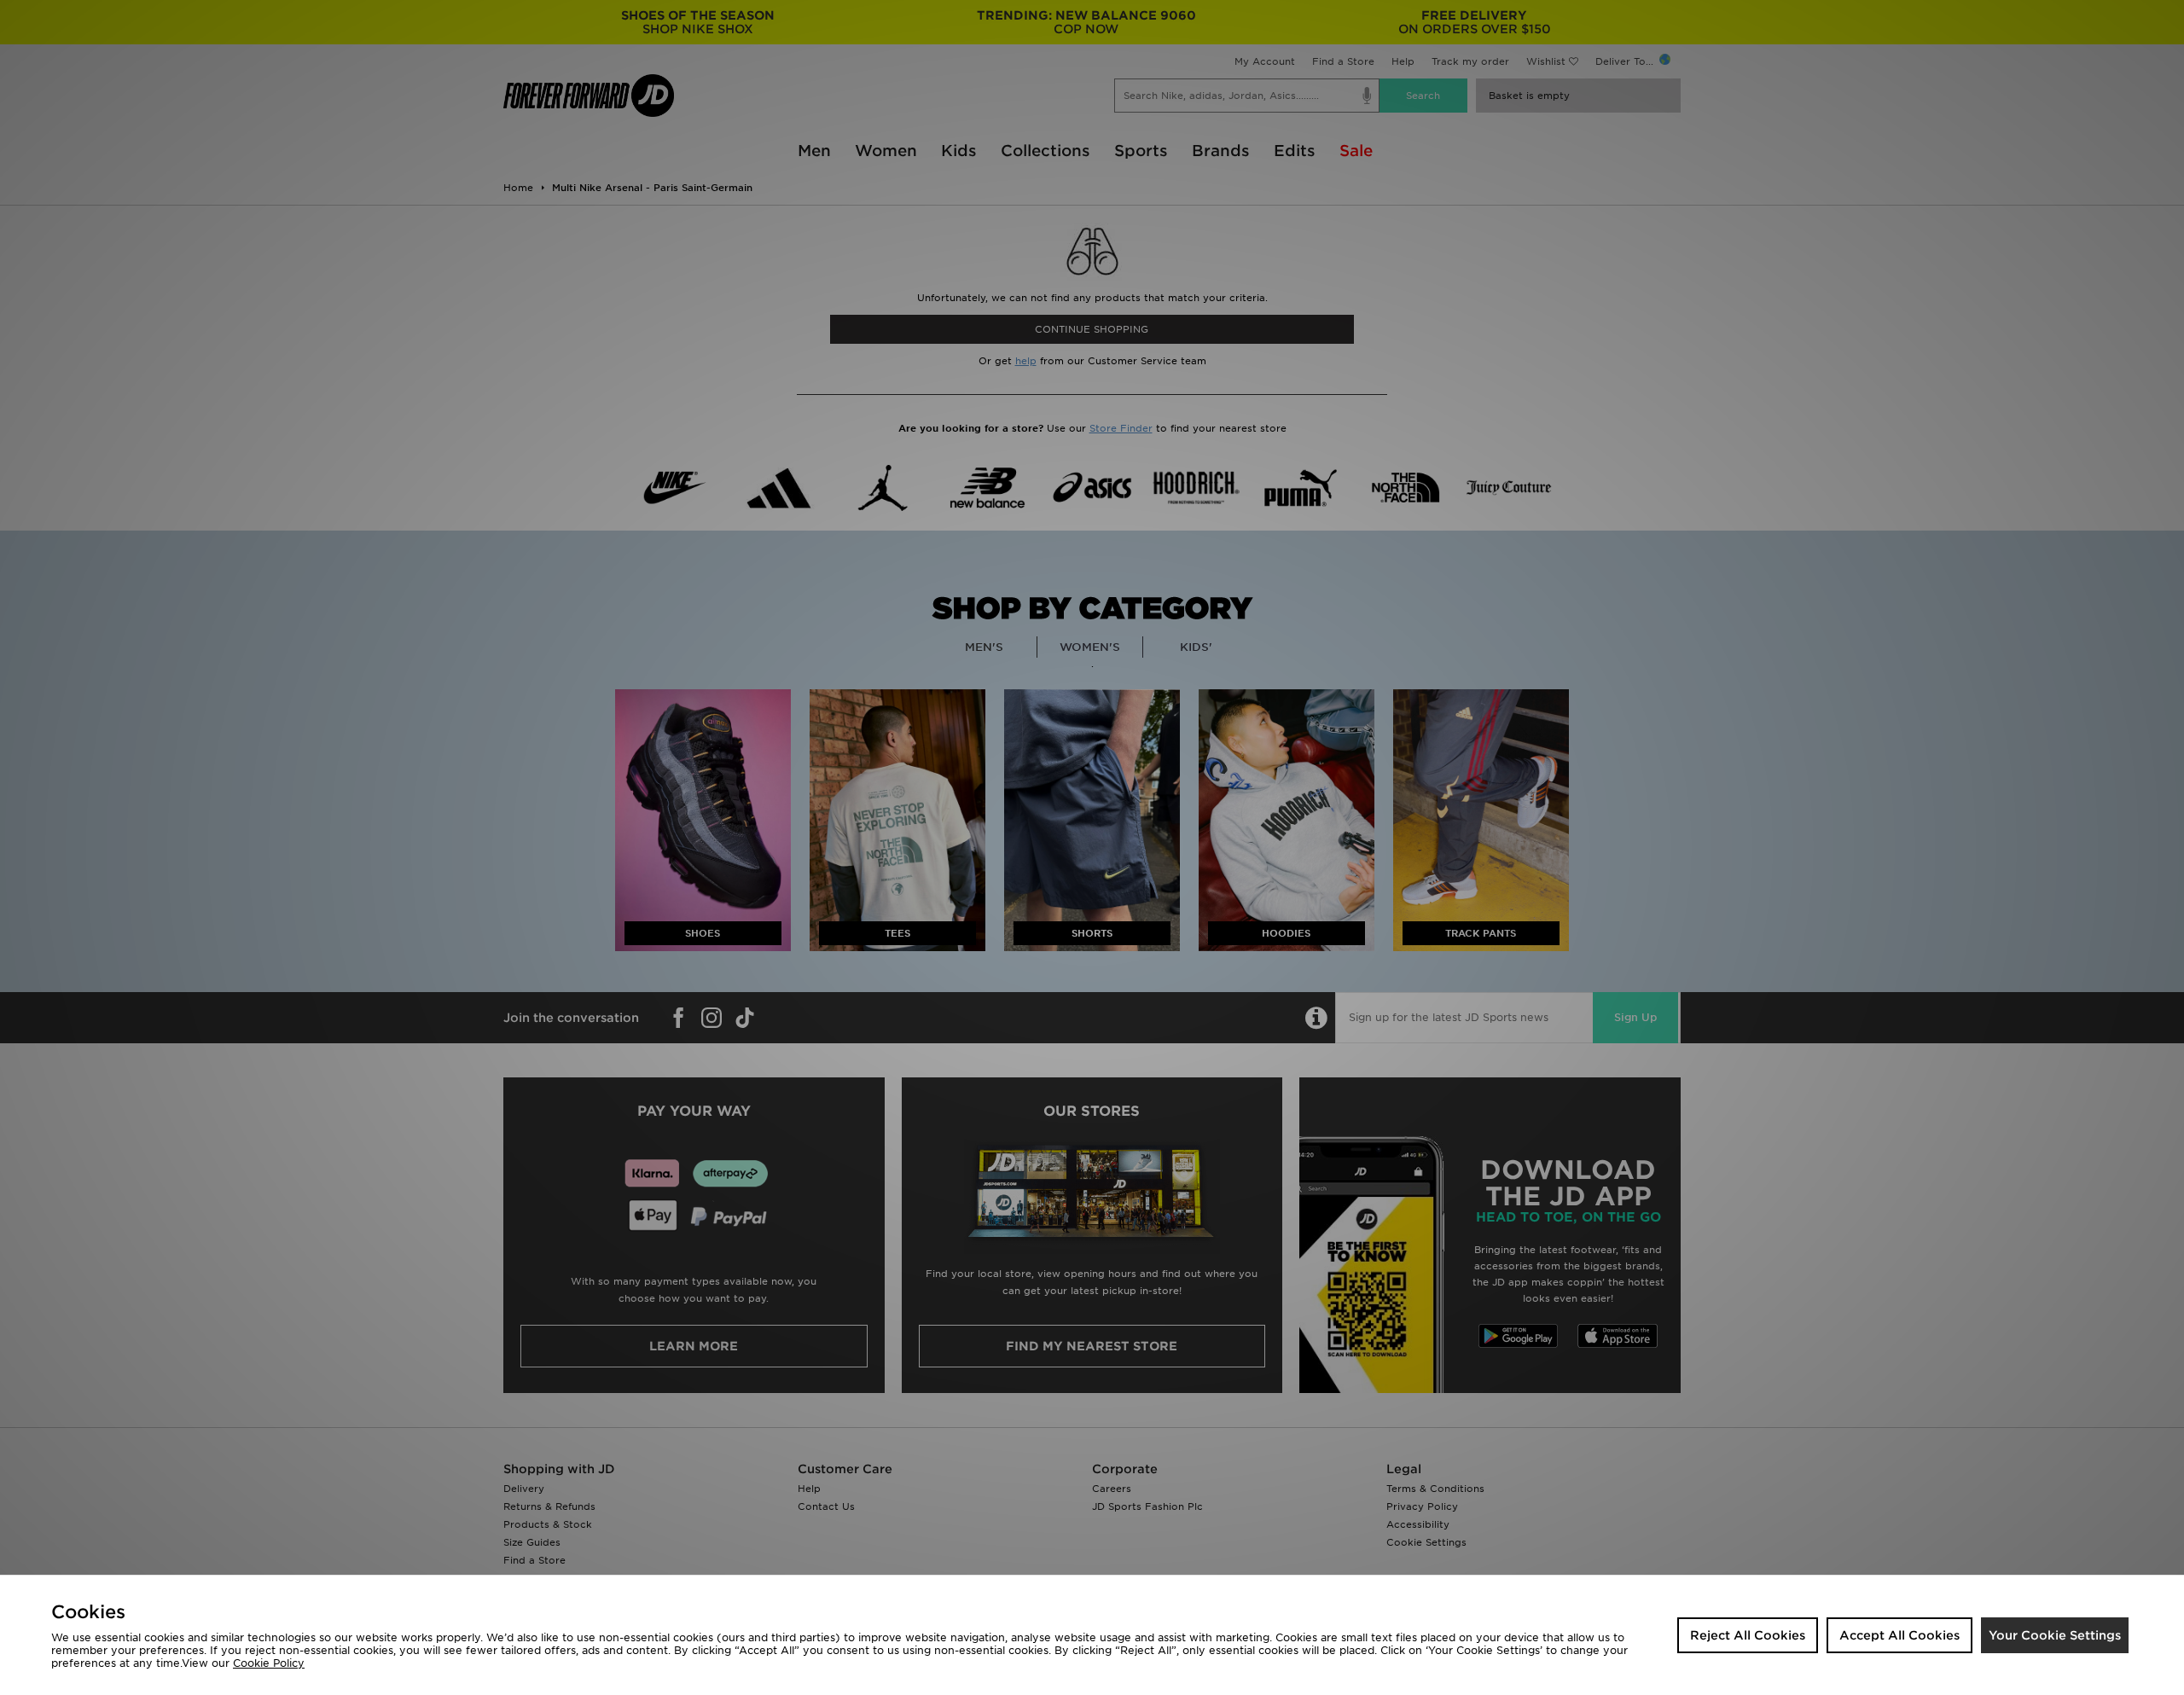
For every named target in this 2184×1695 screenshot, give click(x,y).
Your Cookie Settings (2055, 1635)
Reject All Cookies (1748, 1635)
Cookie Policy (269, 1663)
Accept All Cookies (1899, 1635)
